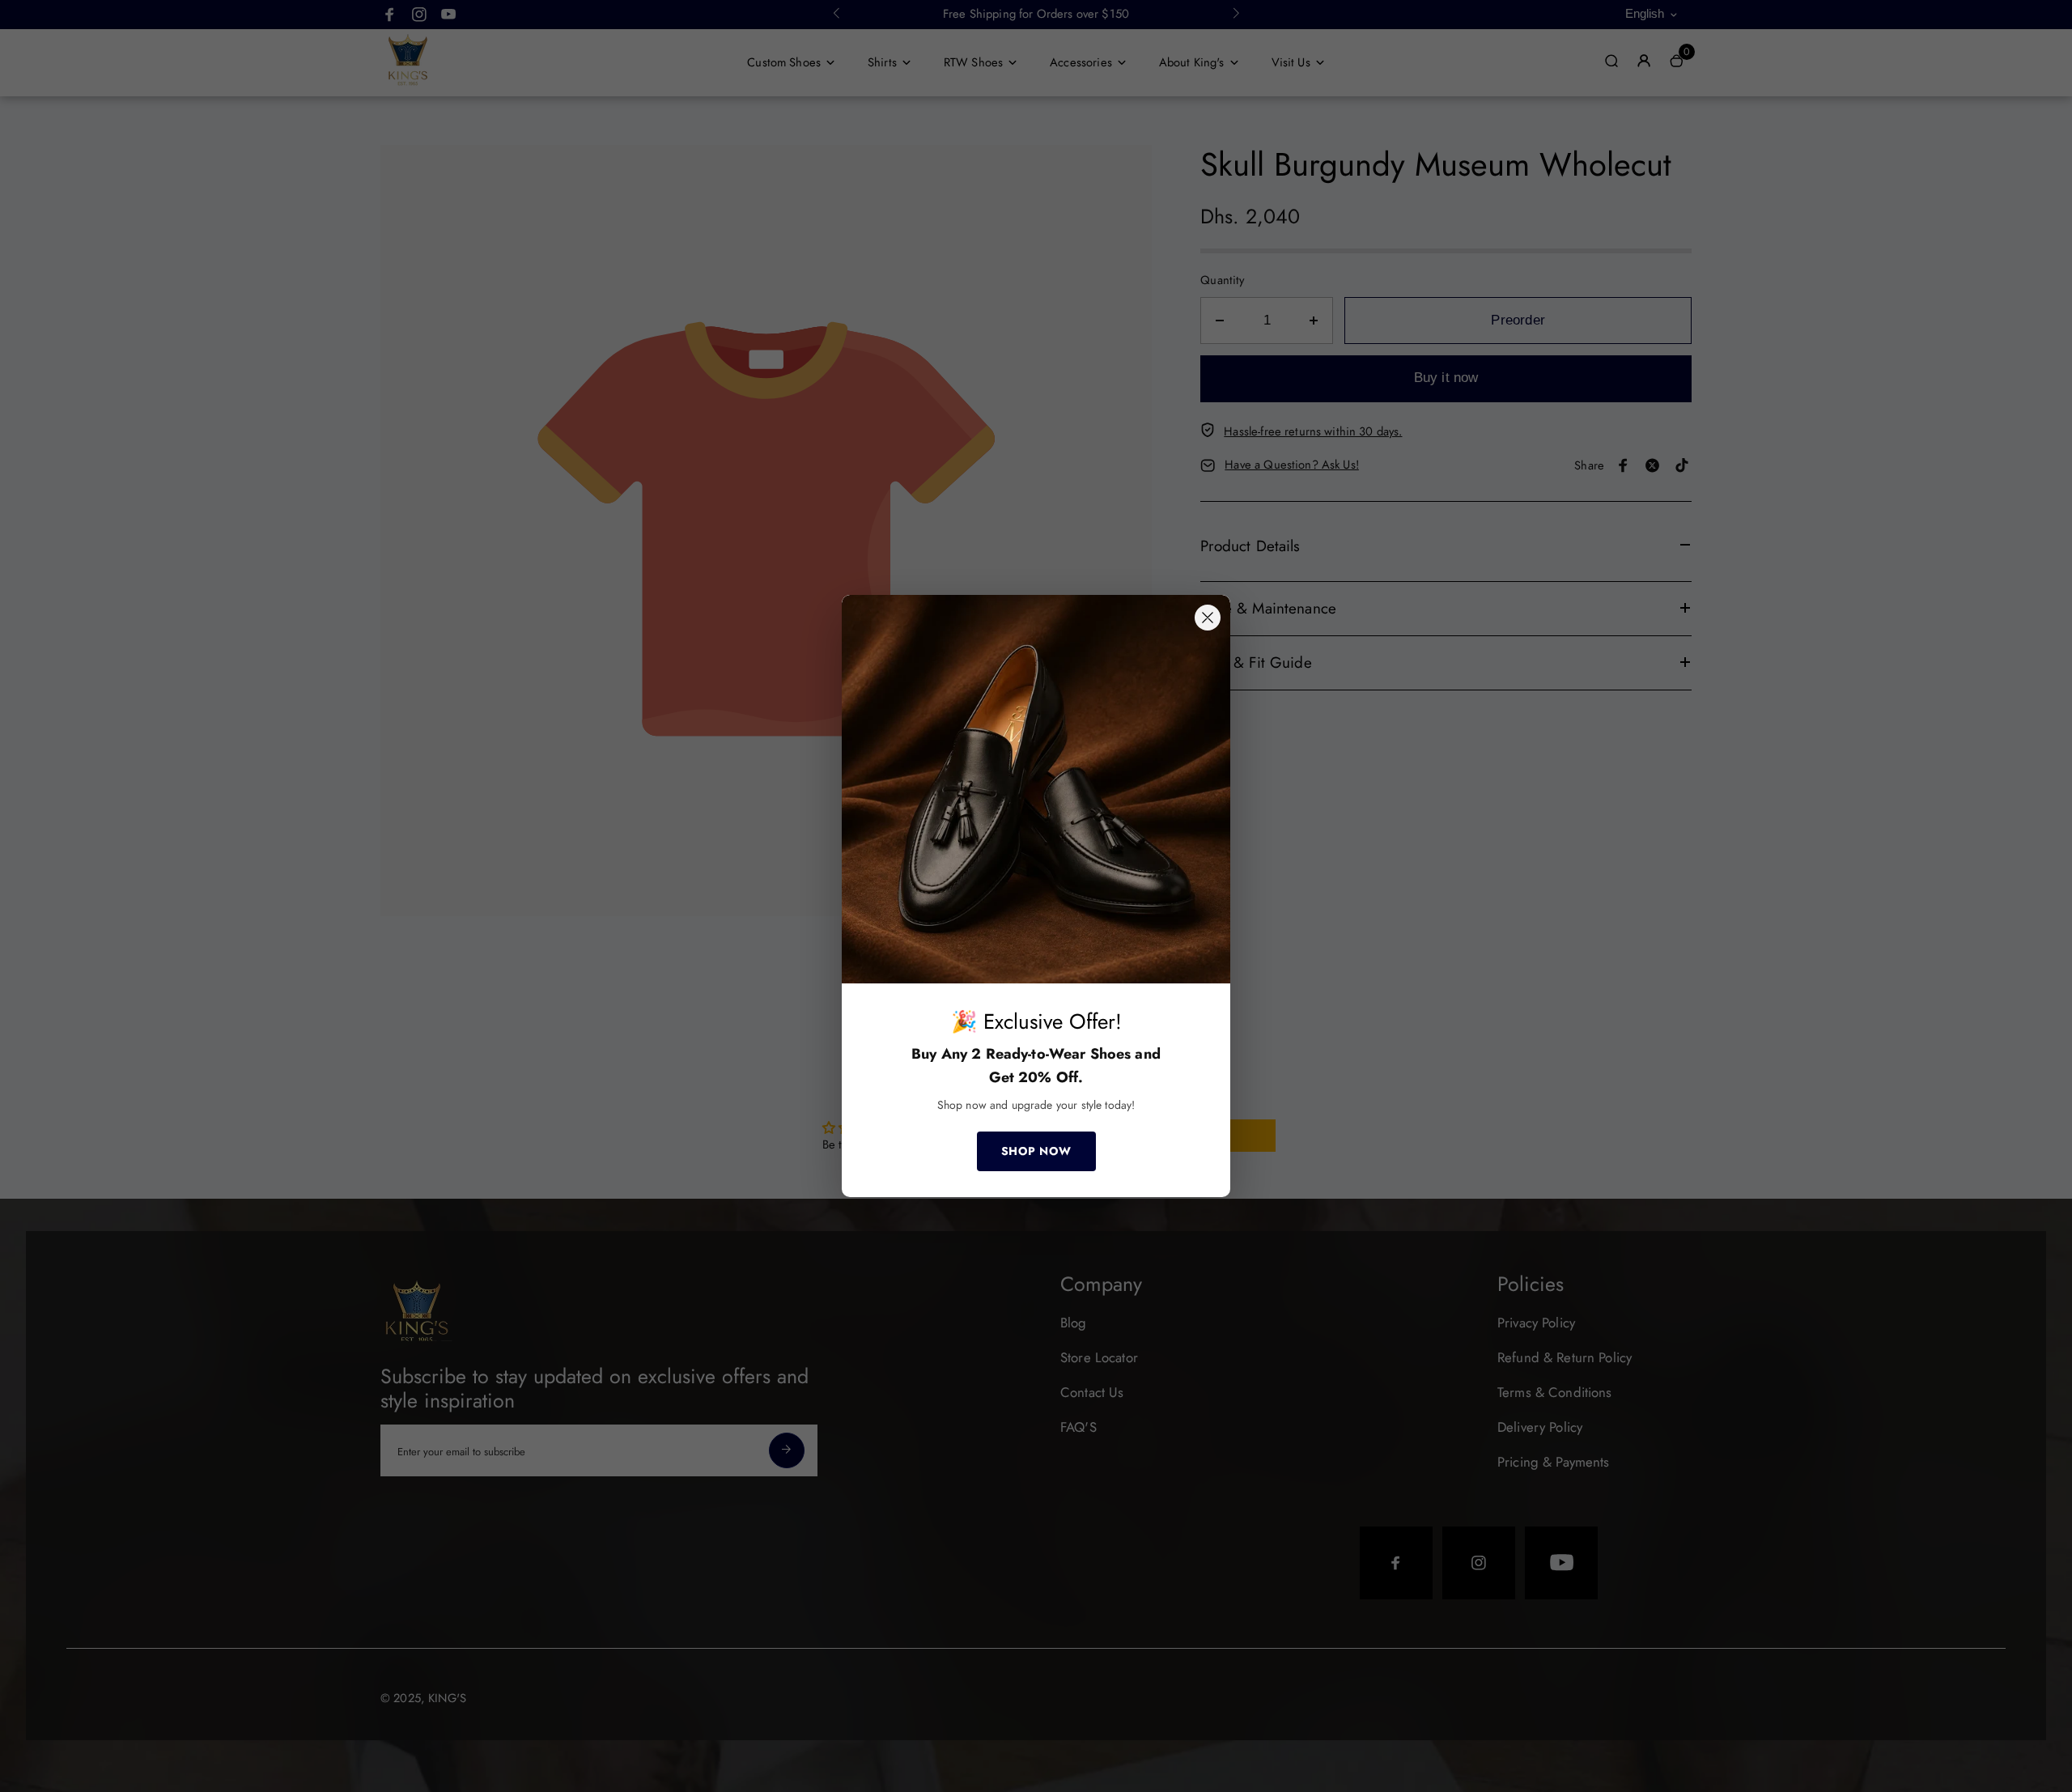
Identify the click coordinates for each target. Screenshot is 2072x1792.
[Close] (1208, 618)
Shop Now (1036, 1151)
